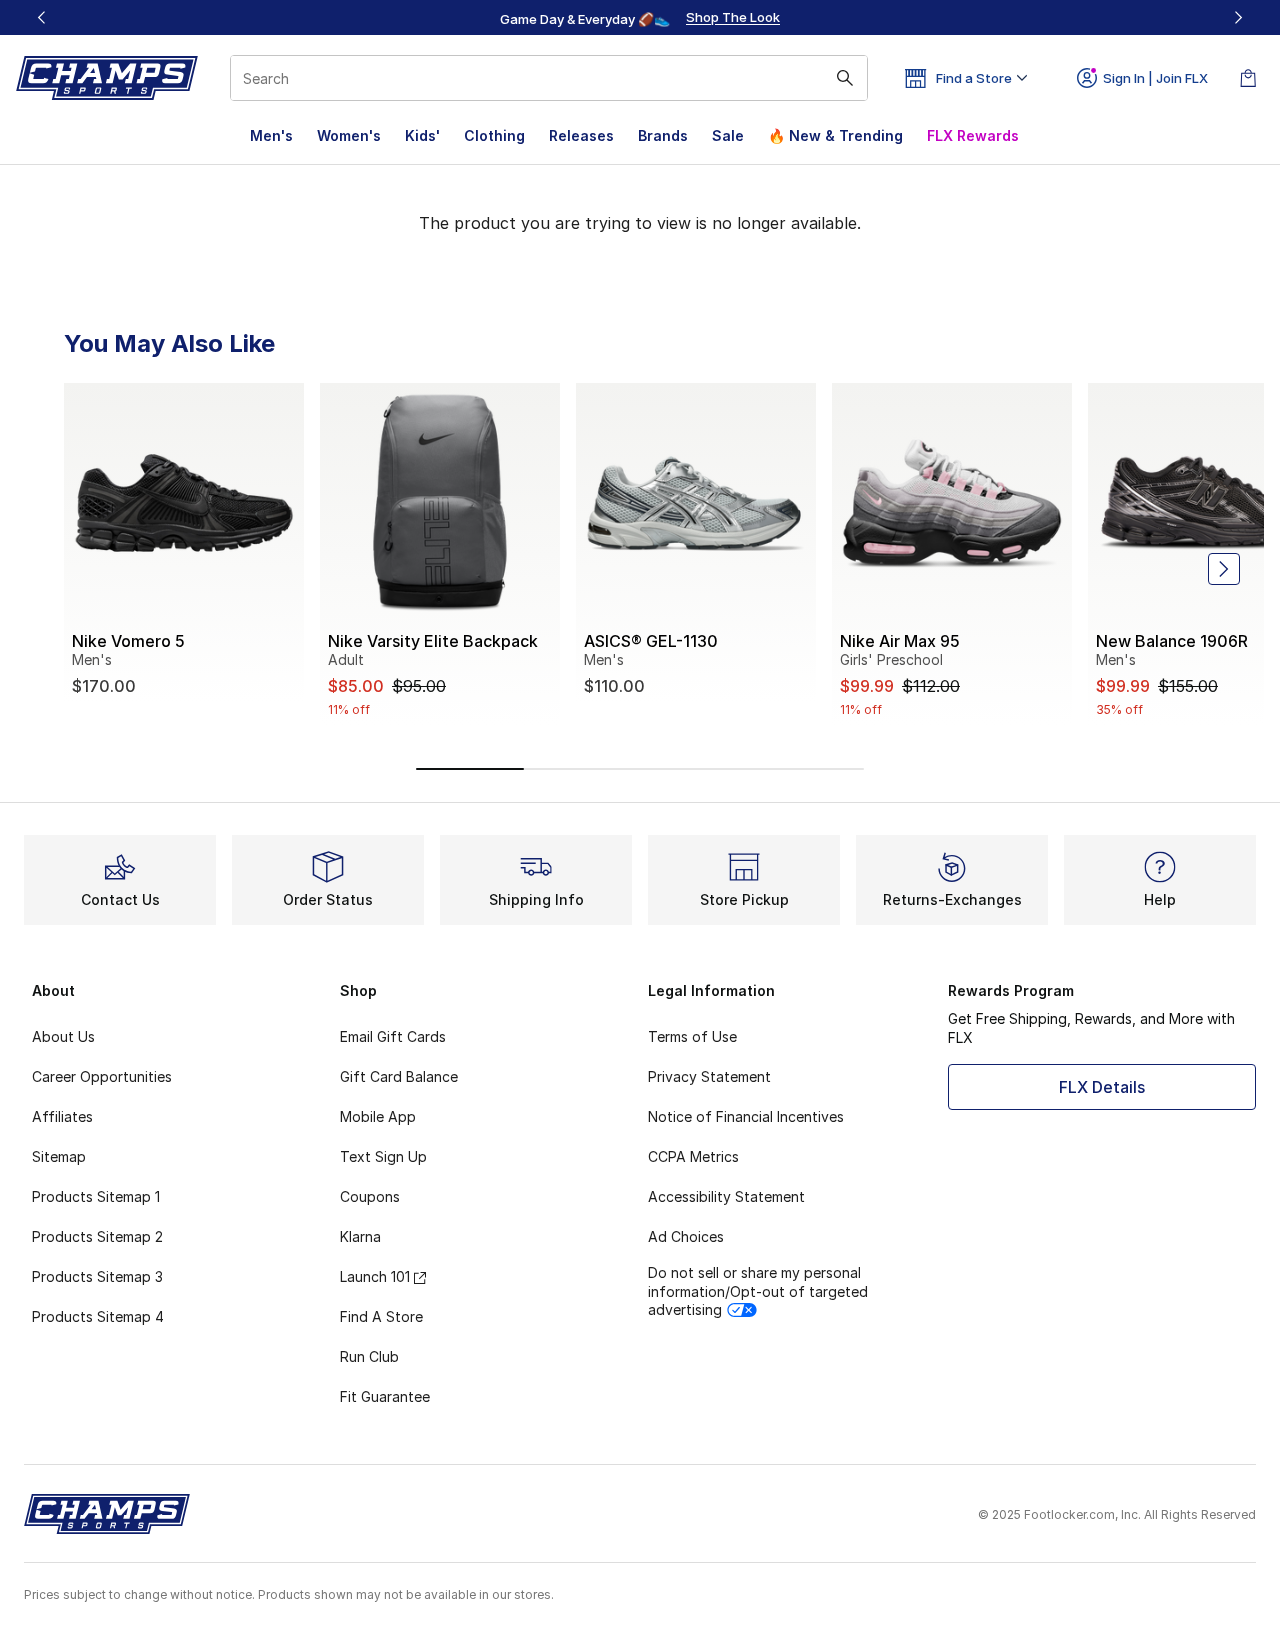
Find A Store (381, 1316)
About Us (63, 1036)
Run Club (369, 1356)
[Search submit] (845, 78)
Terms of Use (692, 1036)
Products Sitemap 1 (96, 1196)
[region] (640, 18)
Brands (663, 135)
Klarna (360, 1236)
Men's (271, 135)
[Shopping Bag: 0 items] (1248, 78)
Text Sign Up (383, 1156)
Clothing (494, 135)
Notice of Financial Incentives (746, 1116)
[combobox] (549, 78)
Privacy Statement (709, 1076)
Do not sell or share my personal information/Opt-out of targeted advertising (758, 1290)
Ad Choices (686, 1236)
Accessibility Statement (726, 1196)
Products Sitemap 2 (97, 1236)
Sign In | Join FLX (1155, 78)
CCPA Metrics (693, 1156)
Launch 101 (375, 1276)
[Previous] (42, 17)
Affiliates (62, 1116)
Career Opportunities (102, 1076)
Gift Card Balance (399, 1076)
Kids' (422, 135)
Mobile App (378, 1116)
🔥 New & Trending (835, 135)
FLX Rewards (973, 135)
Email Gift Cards (393, 1036)
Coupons (370, 1196)
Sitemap (59, 1156)
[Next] (1238, 17)
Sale (728, 135)
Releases (581, 135)
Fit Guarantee (385, 1396)
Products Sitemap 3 (97, 1276)
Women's (349, 135)
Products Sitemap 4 (98, 1316)
